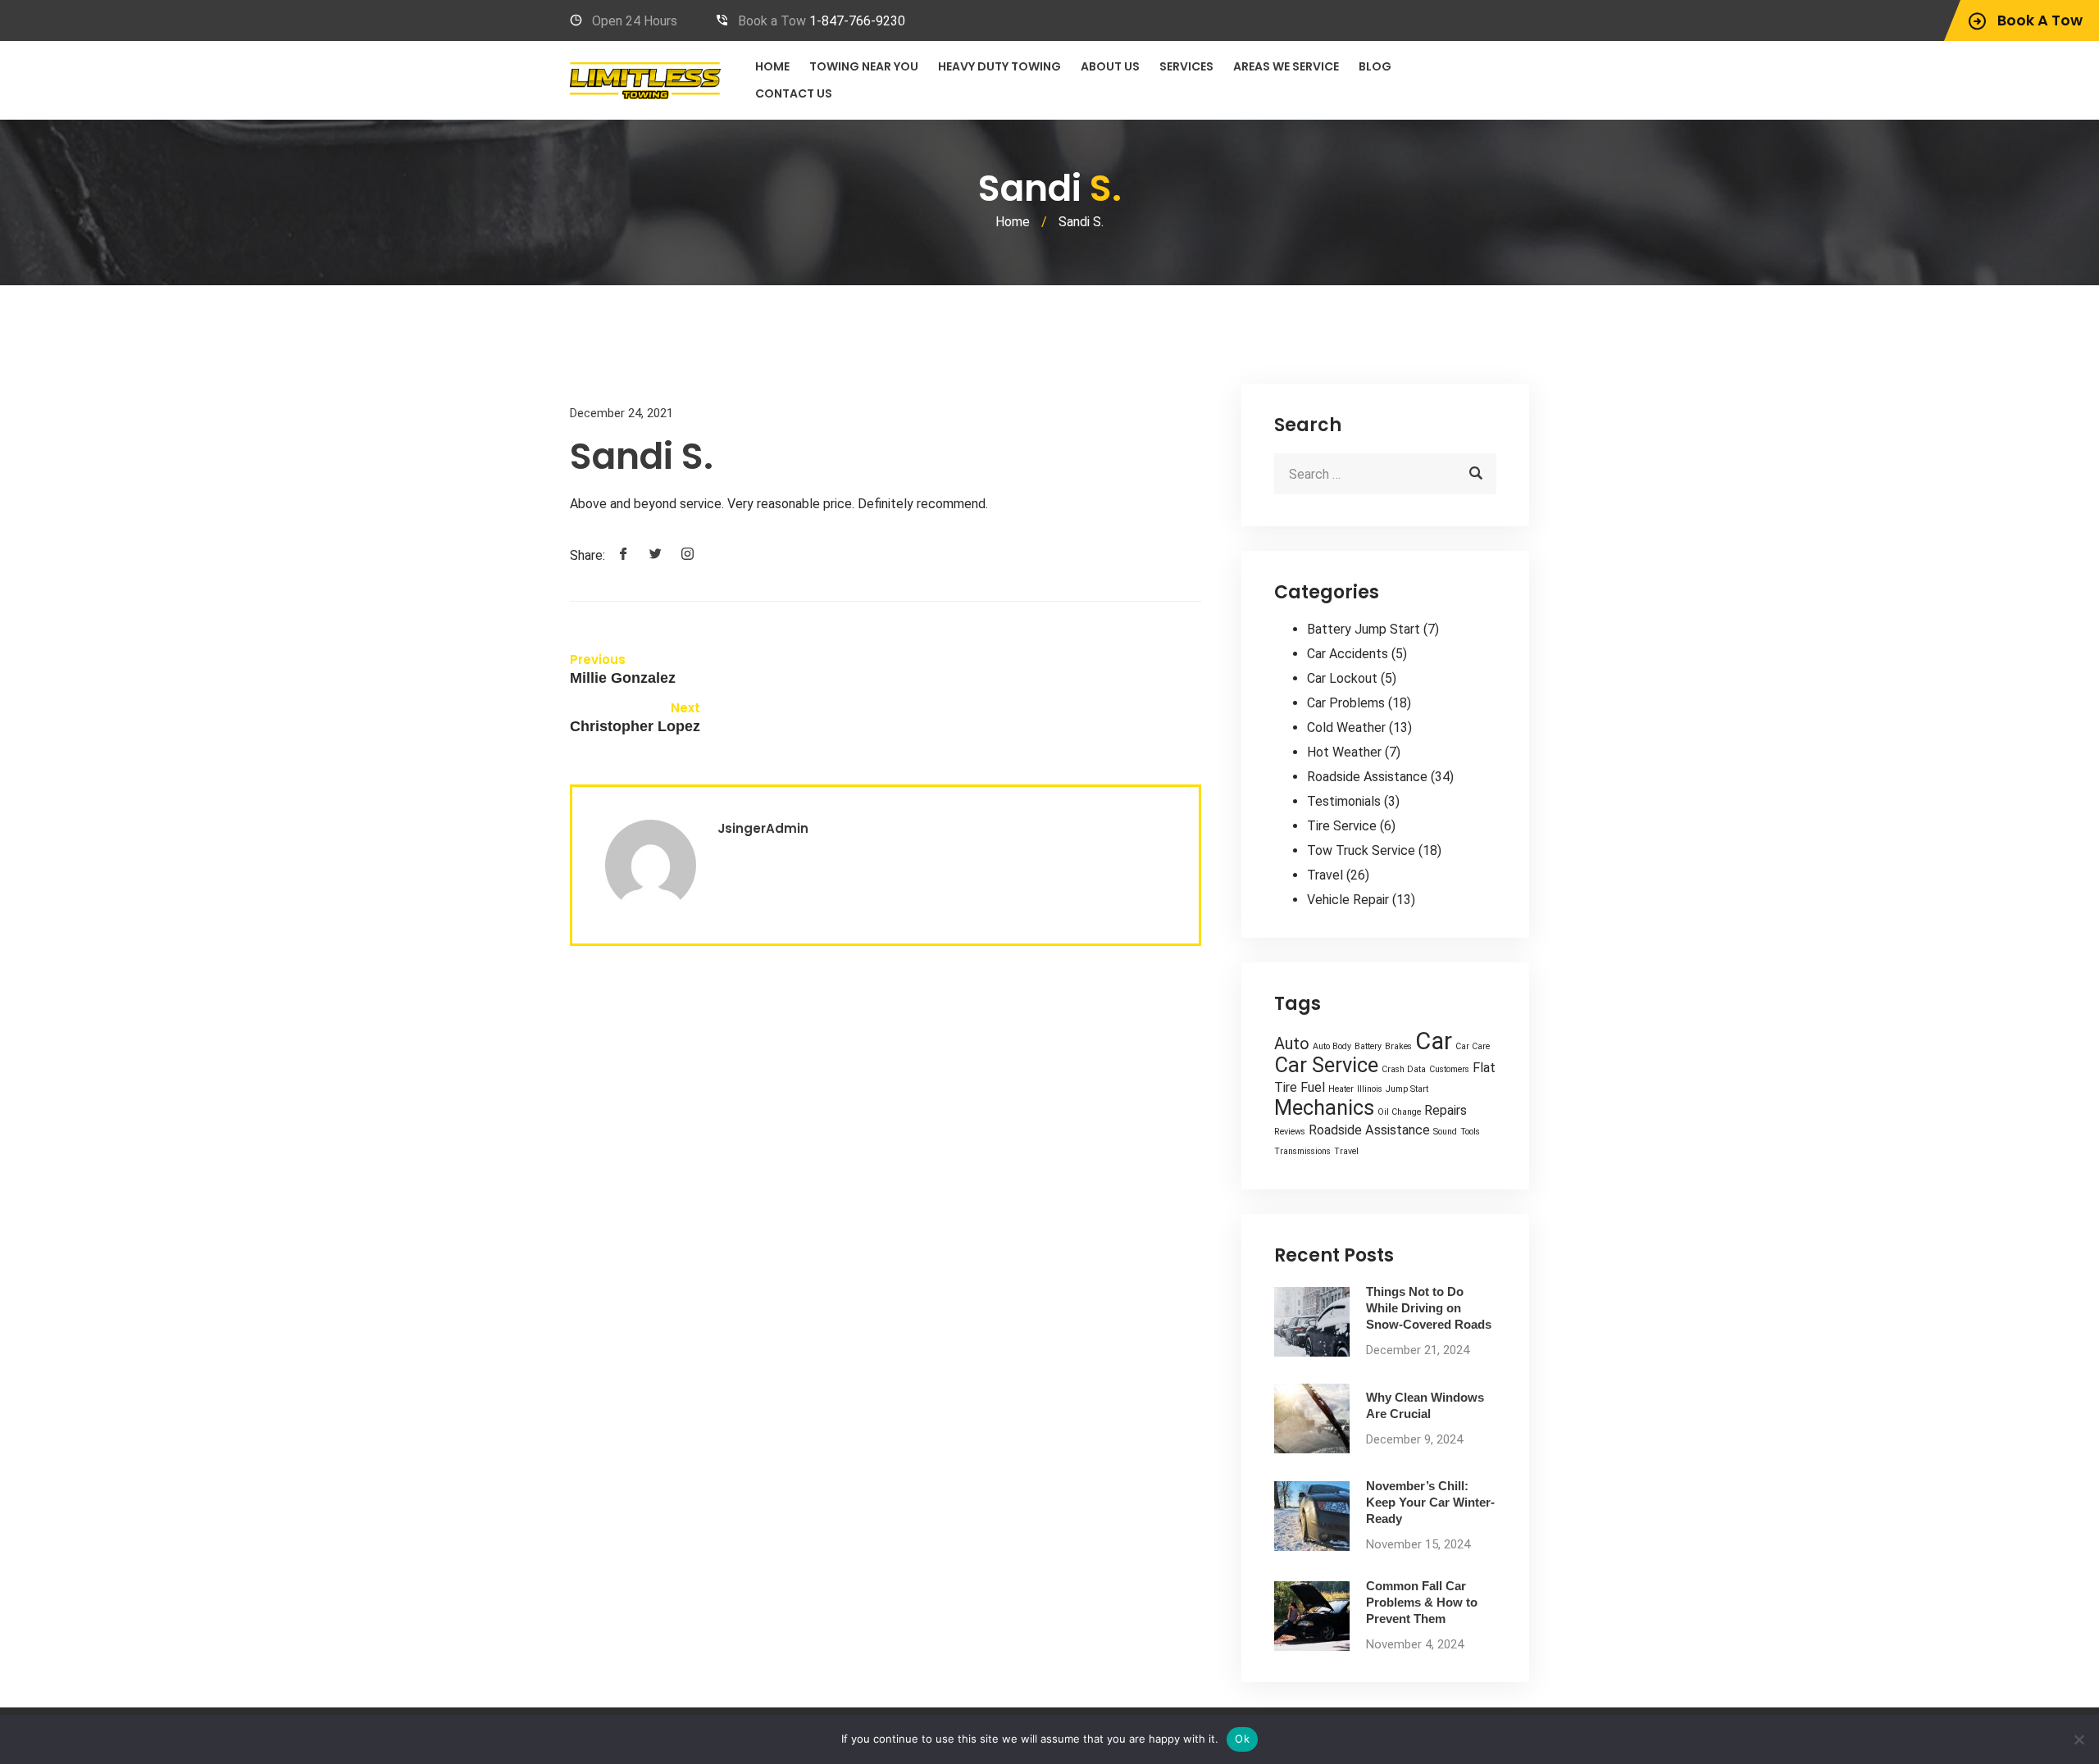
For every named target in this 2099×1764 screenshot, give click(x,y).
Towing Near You (864, 66)
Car (1434, 1041)
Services (1186, 66)
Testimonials (1344, 801)
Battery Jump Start (1364, 629)
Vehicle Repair (1348, 900)
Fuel (1313, 1087)
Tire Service (1342, 826)
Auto (1292, 1043)
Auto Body (1332, 1046)
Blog (1375, 66)
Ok (1242, 1739)
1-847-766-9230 (857, 21)
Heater (1341, 1089)
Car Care (1473, 1046)
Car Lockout (1342, 678)
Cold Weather (1346, 727)
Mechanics (1324, 1107)
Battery (1368, 1046)
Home (772, 66)
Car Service (1326, 1065)
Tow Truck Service (1361, 850)
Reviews (1290, 1132)
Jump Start (1407, 1089)
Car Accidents (1348, 654)
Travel (1325, 875)
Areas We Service (1286, 66)
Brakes (1398, 1046)
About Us (1110, 66)
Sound (1445, 1132)
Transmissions (1302, 1151)
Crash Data (1404, 1069)
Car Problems (1346, 703)
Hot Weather (1344, 752)
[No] (2079, 1739)
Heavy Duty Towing (999, 66)
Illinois (1370, 1089)
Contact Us (794, 93)
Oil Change (1399, 1112)
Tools (1470, 1132)
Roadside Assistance (1367, 777)
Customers (1449, 1069)
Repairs (1446, 1110)
